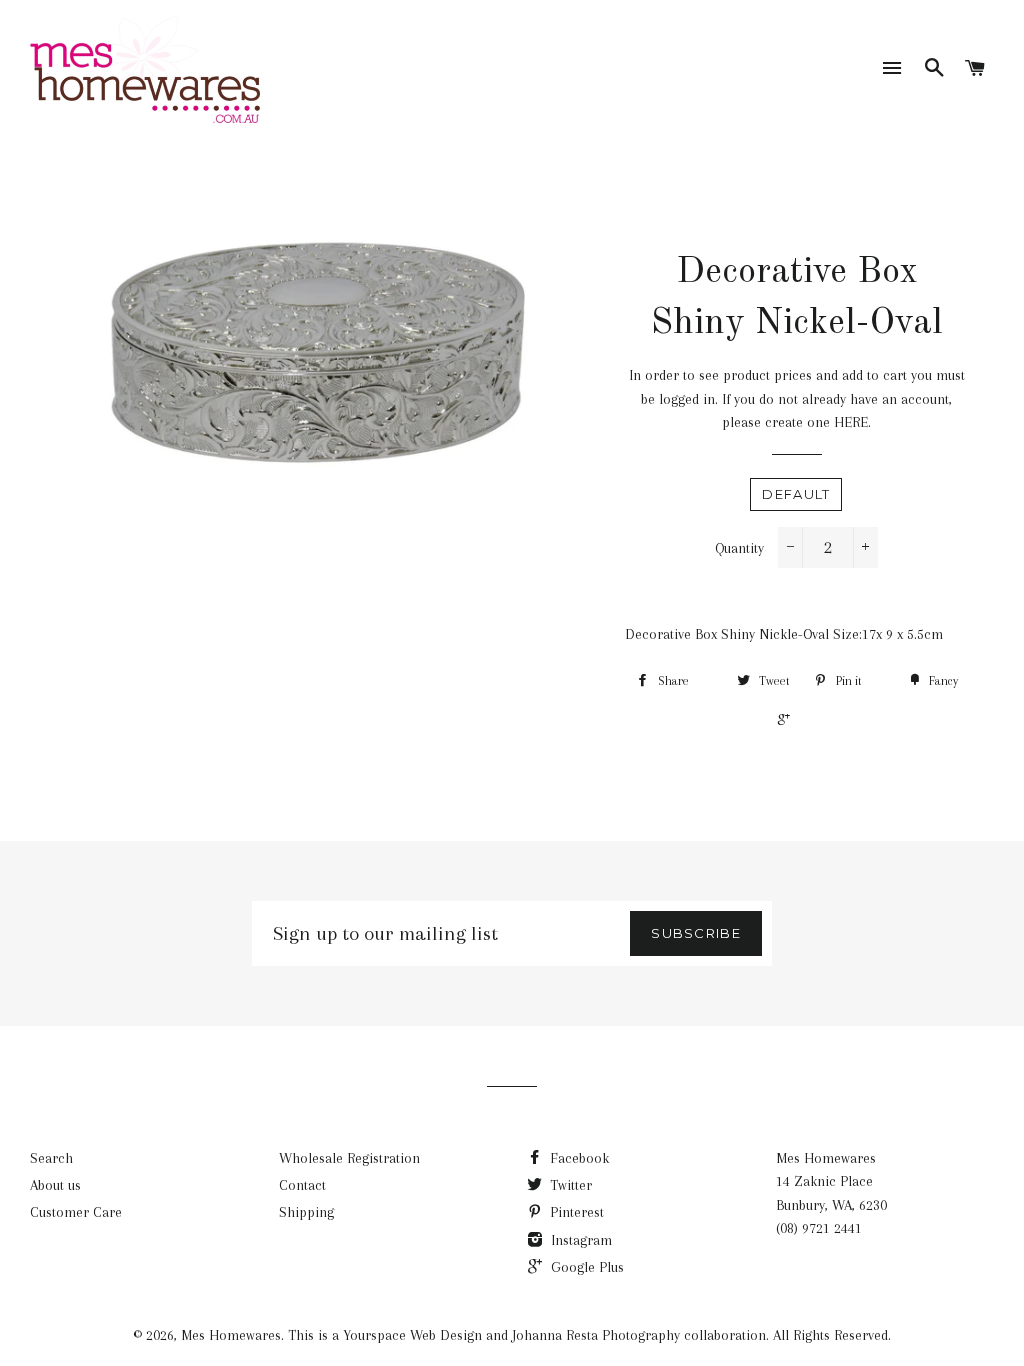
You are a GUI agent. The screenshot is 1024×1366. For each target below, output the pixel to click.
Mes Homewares (231, 1335)
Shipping (306, 1212)
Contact (302, 1185)
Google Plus (585, 1267)
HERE (851, 422)
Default (796, 494)
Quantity (739, 548)
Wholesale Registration (349, 1158)
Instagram (579, 1240)
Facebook (577, 1158)
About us (55, 1185)
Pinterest (575, 1212)
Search (51, 1158)
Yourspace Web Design (412, 1335)
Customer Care (76, 1212)
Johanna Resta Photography (596, 1335)
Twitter (569, 1185)
